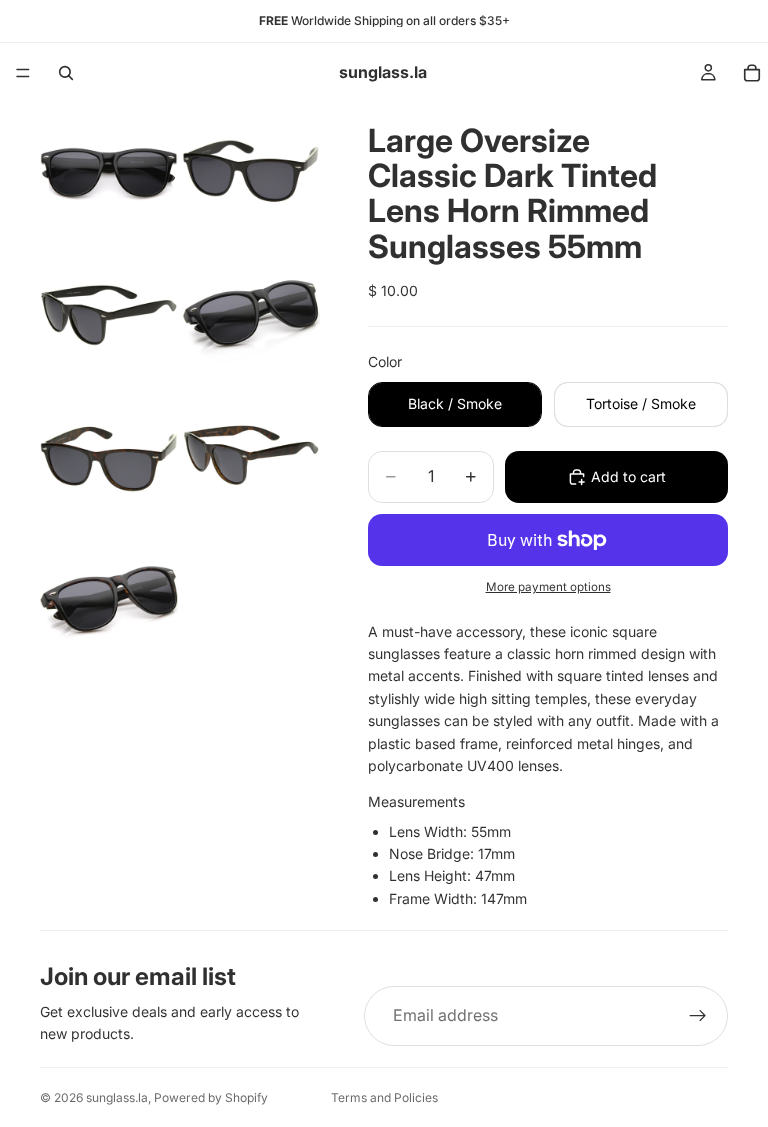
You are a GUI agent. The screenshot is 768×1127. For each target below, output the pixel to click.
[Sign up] (698, 1016)
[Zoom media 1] (109, 172)
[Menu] (23, 73)
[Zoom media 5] (109, 456)
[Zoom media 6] (251, 456)
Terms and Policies (384, 1097)
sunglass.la (117, 1097)
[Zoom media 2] (251, 172)
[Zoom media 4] (251, 314)
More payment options (548, 587)
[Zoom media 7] (109, 598)
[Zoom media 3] (109, 314)
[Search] (66, 73)
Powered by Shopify (211, 1097)
